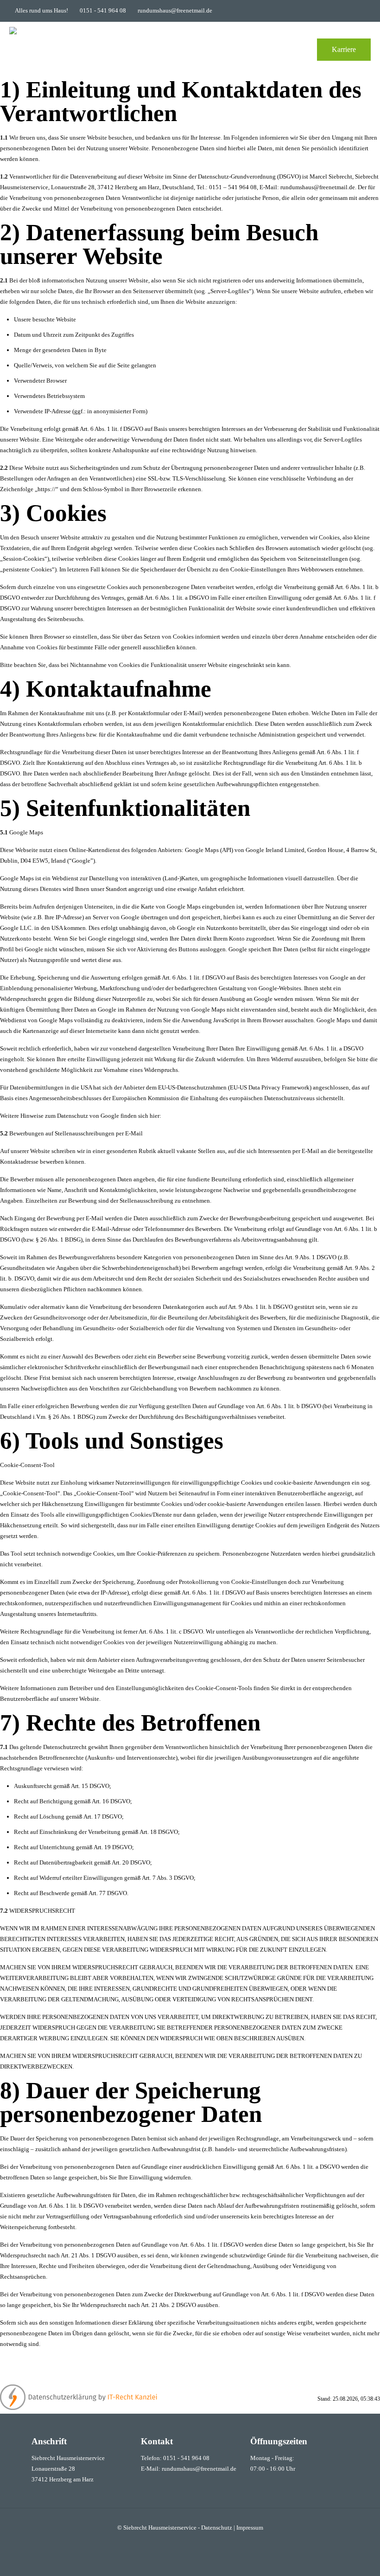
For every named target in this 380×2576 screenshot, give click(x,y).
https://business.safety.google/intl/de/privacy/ (220, 1116)
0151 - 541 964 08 (103, 10)
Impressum (250, 2528)
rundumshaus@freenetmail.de (175, 10)
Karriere (344, 49)
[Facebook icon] (360, 11)
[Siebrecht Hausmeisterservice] (28, 50)
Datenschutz (217, 2528)
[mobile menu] (291, 50)
